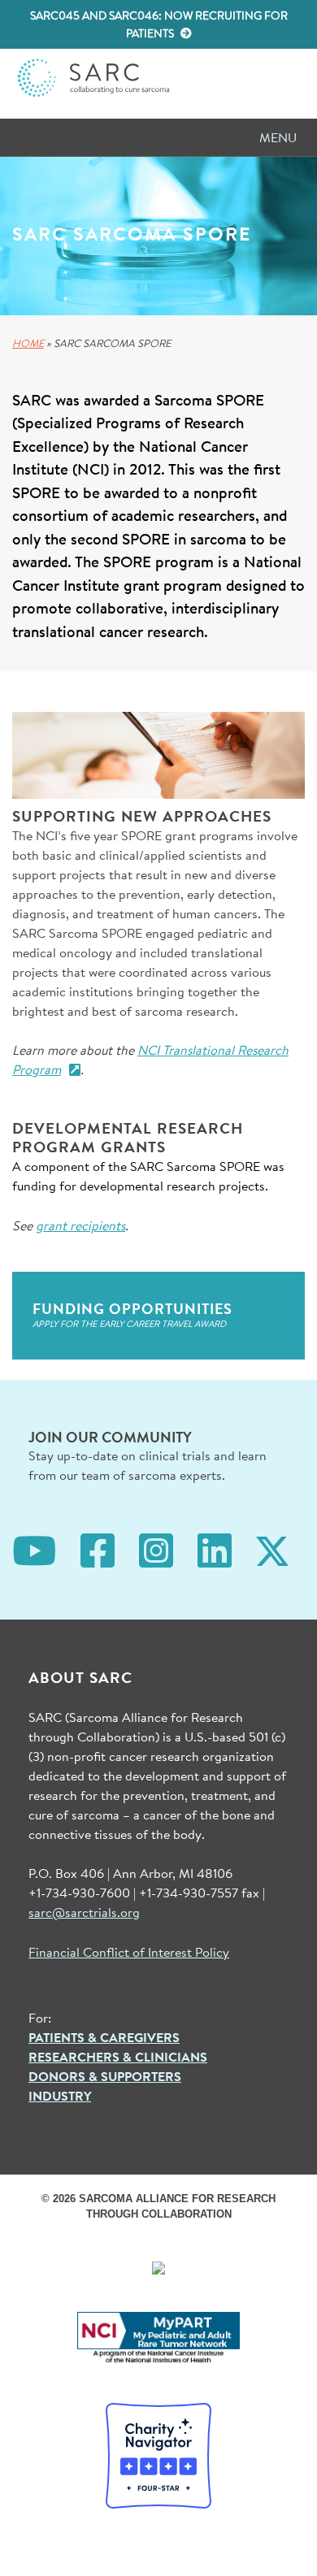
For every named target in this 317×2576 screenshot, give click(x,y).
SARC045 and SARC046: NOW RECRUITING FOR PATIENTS (159, 24)
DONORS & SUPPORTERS (105, 2076)
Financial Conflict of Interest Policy (129, 1952)
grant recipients (80, 1225)
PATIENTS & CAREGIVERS (104, 2037)
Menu (278, 137)
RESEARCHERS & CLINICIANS (118, 2057)
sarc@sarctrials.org (84, 1912)
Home (28, 343)
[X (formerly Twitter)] (272, 1548)
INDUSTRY (60, 2096)
